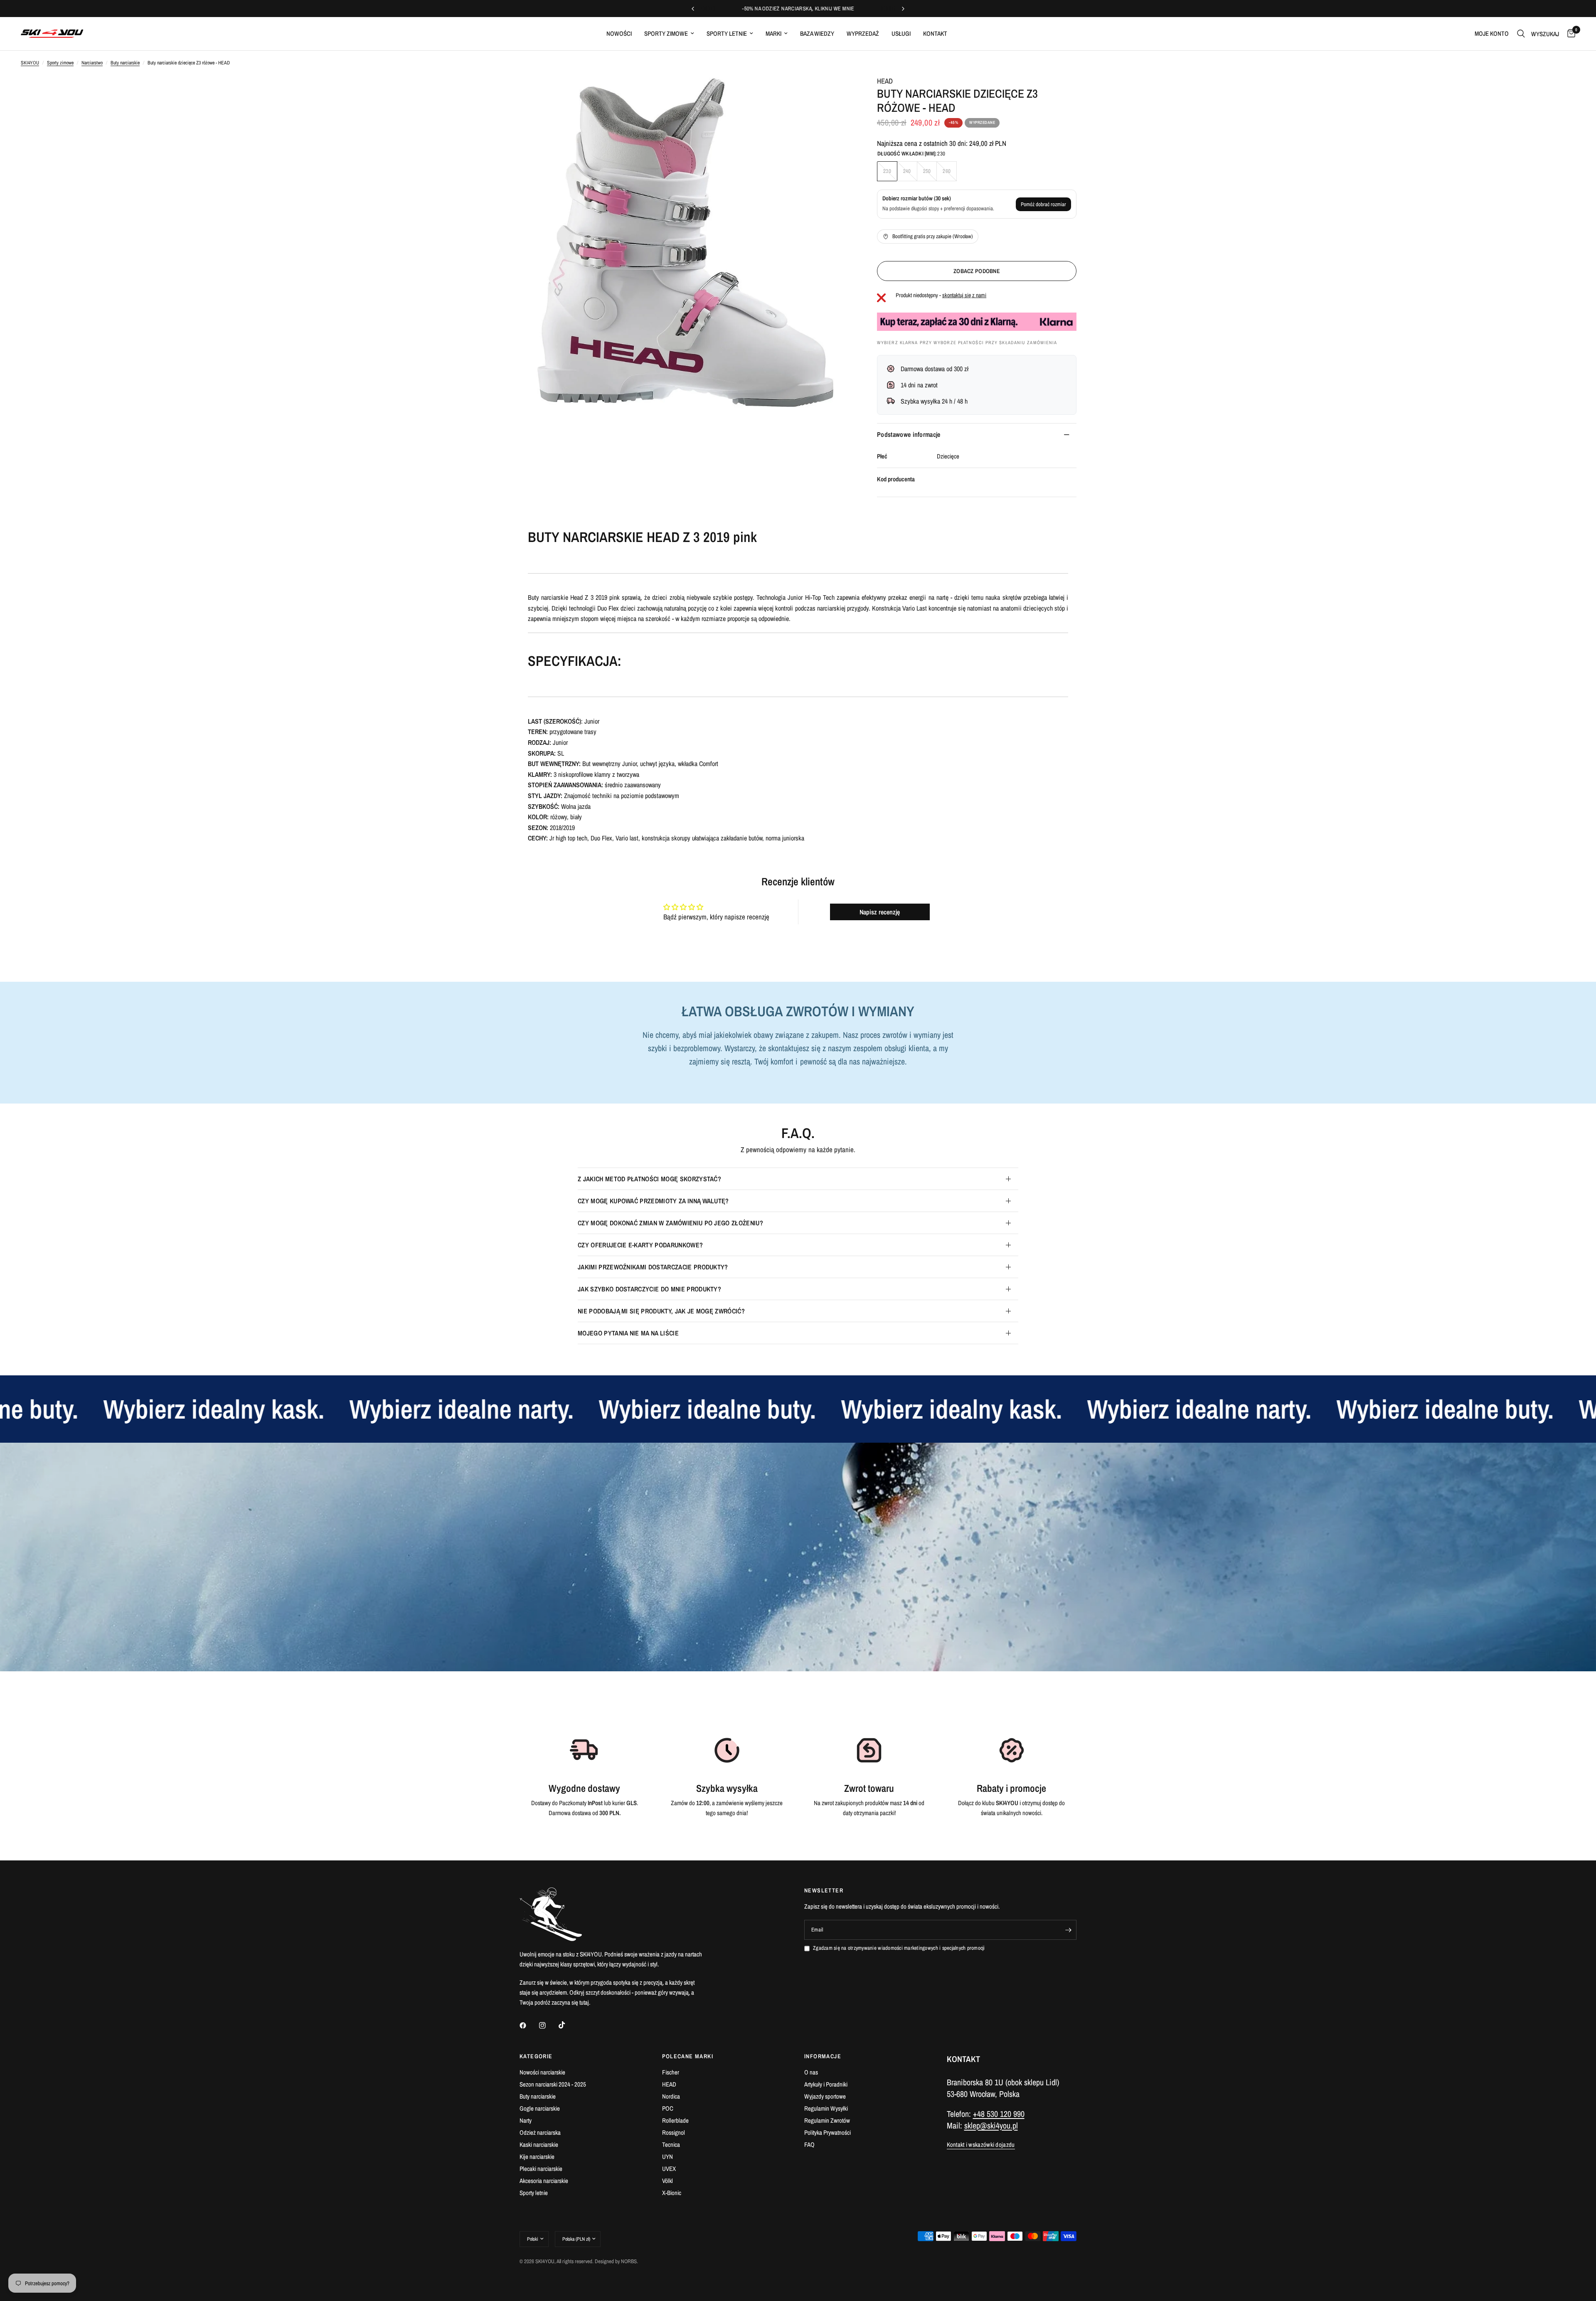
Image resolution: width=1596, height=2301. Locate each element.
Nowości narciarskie (542, 2072)
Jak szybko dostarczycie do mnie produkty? (649, 1289)
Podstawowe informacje (909, 434)
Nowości (619, 33)
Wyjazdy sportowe (825, 2096)
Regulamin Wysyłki (826, 2108)
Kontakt (935, 33)
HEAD (885, 81)
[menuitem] (619, 34)
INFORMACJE (823, 2056)
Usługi (901, 33)
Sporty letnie (727, 33)
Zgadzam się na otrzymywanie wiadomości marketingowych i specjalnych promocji (899, 1948)
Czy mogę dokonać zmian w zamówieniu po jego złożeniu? (670, 1223)
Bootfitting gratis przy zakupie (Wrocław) (933, 236)
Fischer (671, 2072)
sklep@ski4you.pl (991, 2125)
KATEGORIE (536, 2056)
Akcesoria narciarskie (544, 2181)
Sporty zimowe (666, 33)
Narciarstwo (92, 63)
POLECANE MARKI (688, 2056)
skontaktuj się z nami (964, 295)
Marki (773, 33)
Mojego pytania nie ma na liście (628, 1333)
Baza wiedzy (817, 33)
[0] (1569, 34)
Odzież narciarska (540, 2132)
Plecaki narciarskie (541, 2169)
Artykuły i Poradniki (826, 2084)
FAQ (809, 2145)
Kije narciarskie (537, 2157)
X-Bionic (672, 2193)
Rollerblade (675, 2120)
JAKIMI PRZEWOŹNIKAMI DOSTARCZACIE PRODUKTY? (653, 1267)
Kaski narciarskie (539, 2145)
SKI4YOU (30, 63)
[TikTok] (568, 2025)
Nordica (671, 2096)
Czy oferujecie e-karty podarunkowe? (640, 1245)
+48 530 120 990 (999, 2114)
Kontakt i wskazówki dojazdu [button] (981, 2145)
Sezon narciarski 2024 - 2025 (553, 2084)
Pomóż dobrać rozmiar (1043, 204)
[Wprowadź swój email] (1068, 1930)
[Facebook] (529, 2025)
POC (668, 2108)
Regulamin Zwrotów (827, 2120)
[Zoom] (835, 93)
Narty (526, 2120)
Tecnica (671, 2145)
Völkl (667, 2181)
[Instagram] (548, 2025)
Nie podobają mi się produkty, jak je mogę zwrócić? (661, 1311)
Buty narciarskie (125, 63)
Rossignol (674, 2132)
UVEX (669, 2169)
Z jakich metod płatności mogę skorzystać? (649, 1179)
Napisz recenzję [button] (880, 912)
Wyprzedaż (863, 33)
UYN (667, 2157)
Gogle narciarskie (540, 2108)
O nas (811, 2072)
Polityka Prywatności (828, 2132)
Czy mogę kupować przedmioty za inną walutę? (653, 1201)
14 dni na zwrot (919, 385)
